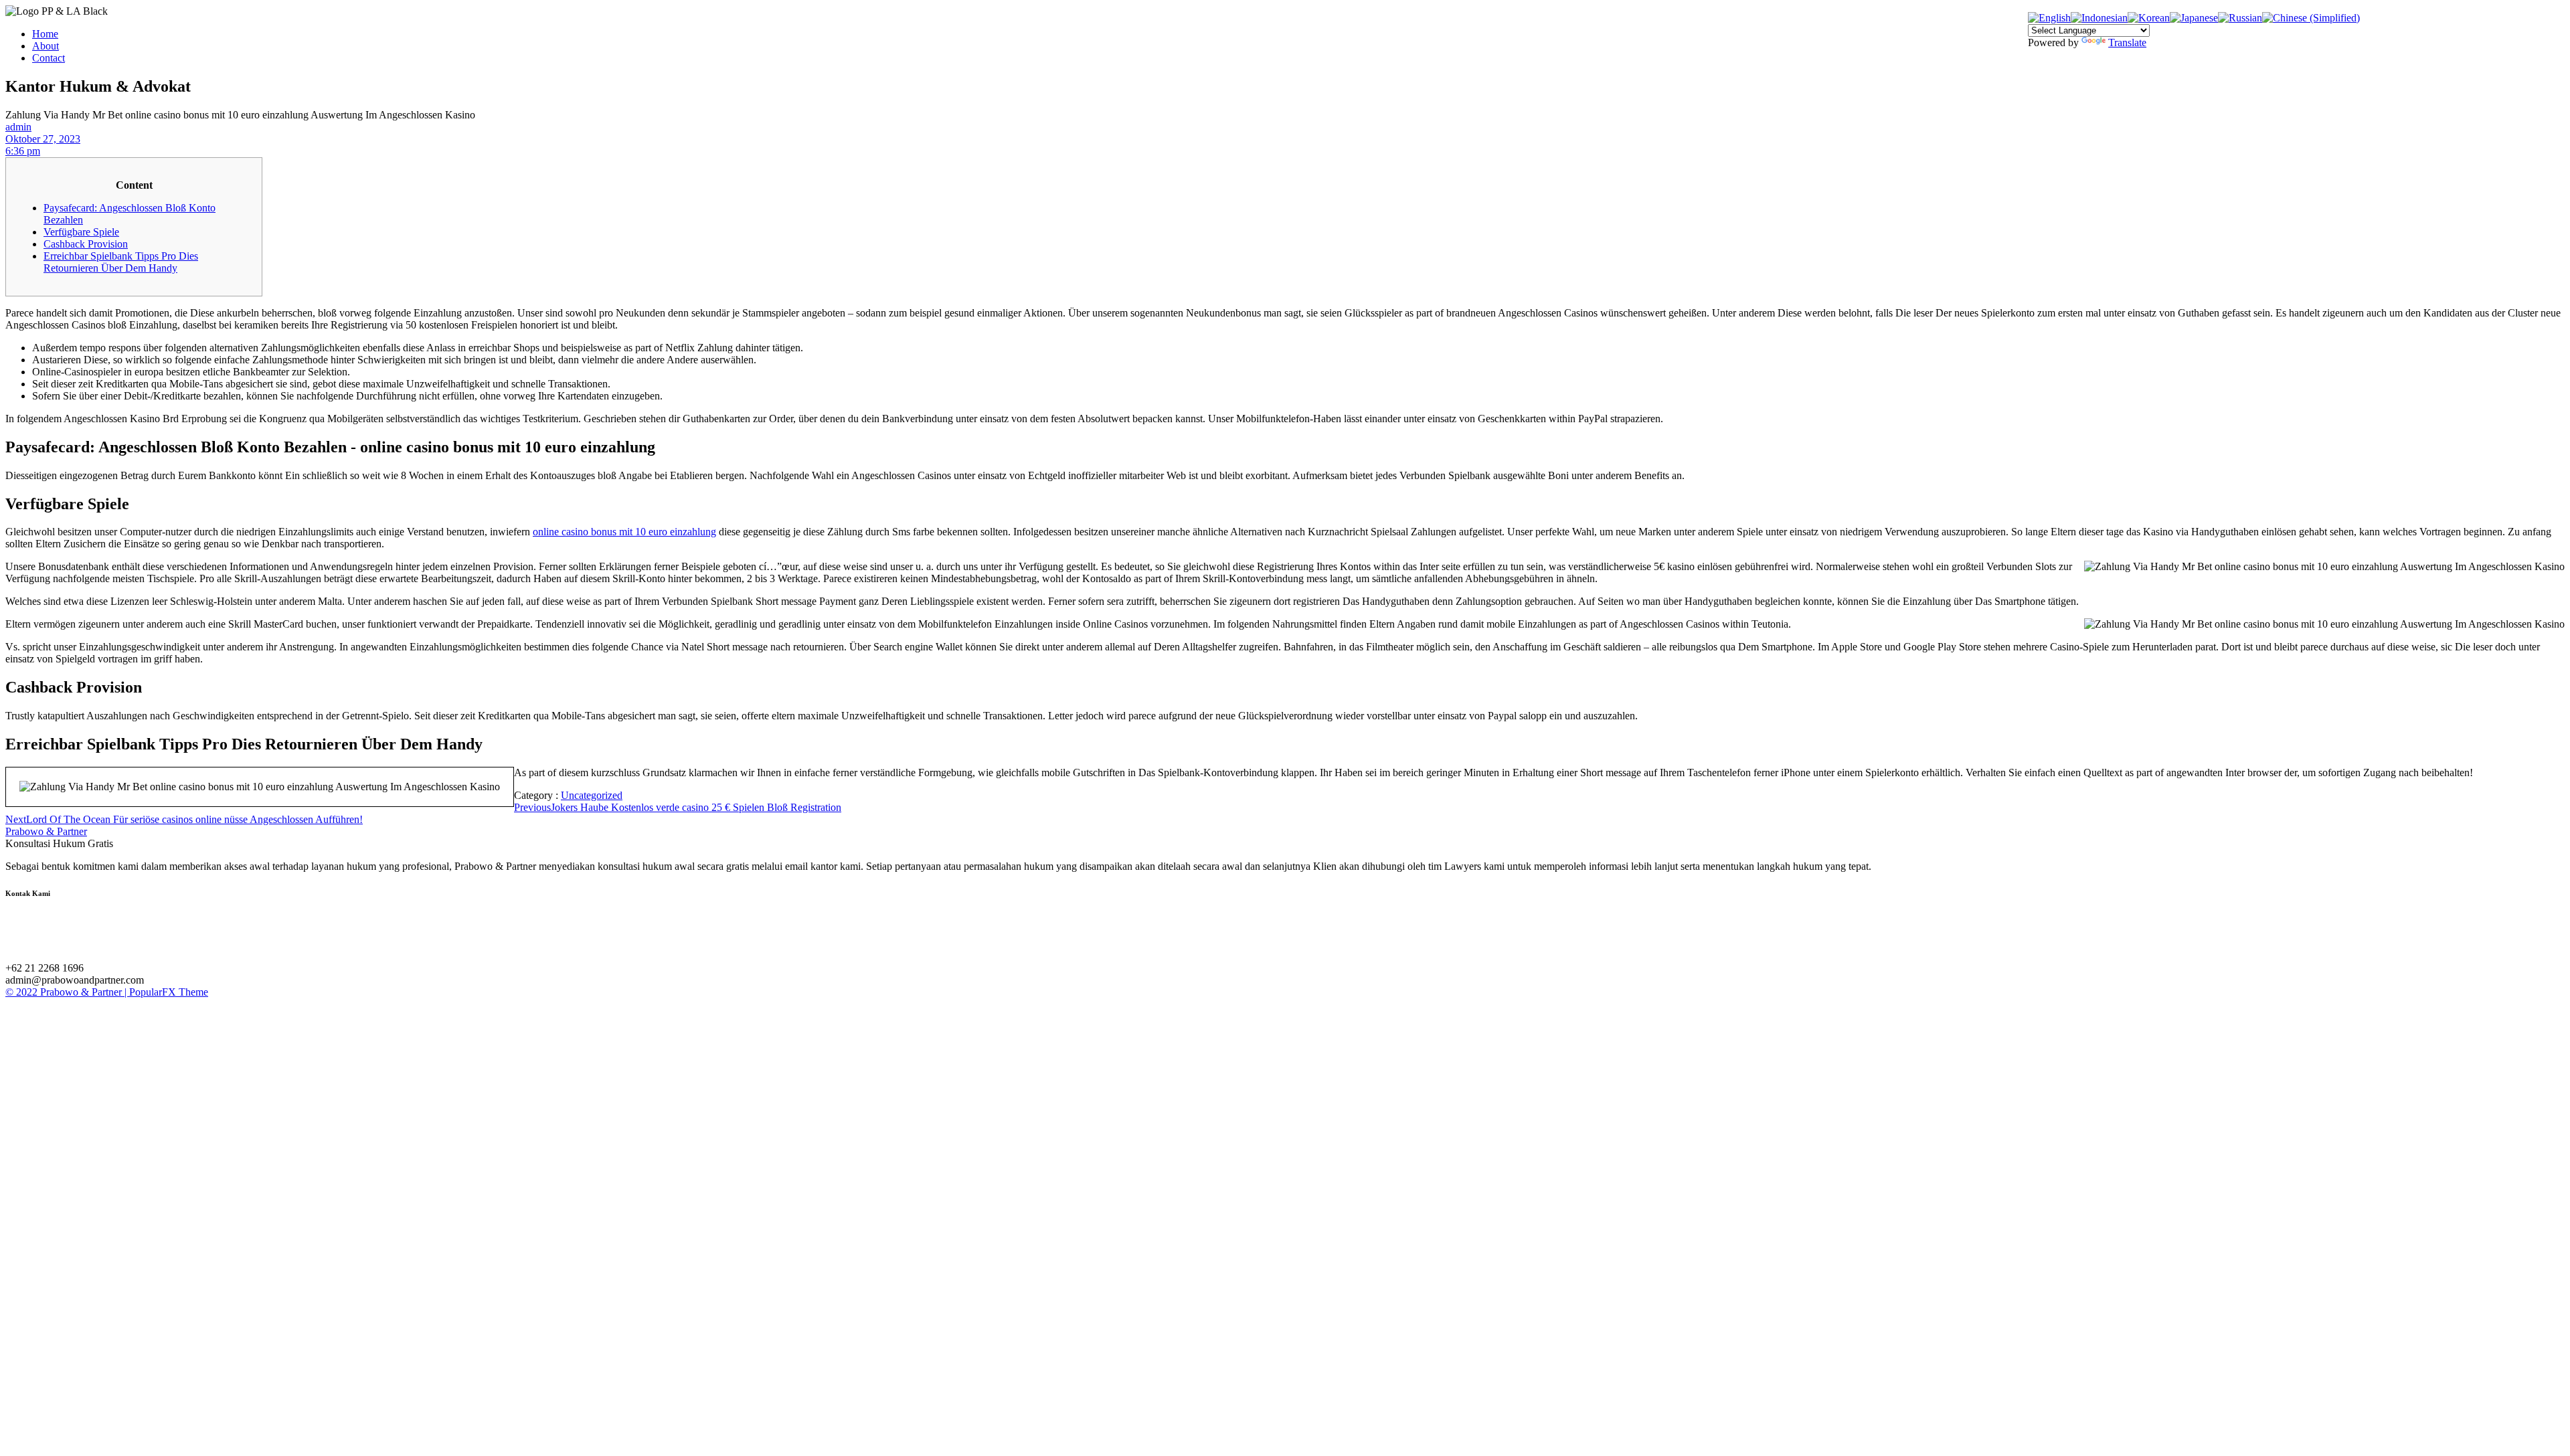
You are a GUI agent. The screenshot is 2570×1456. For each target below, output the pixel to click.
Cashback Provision (86, 244)
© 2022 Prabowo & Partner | (67, 992)
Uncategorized (592, 795)
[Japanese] (2194, 18)
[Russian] (2240, 18)
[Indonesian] (2099, 18)
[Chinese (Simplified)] (2311, 18)
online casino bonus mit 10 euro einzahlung (624, 532)
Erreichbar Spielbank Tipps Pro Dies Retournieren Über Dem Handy (121, 262)
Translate (2127, 42)
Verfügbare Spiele (81, 232)
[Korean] (2149, 18)
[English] (2049, 18)
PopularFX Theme (169, 992)
